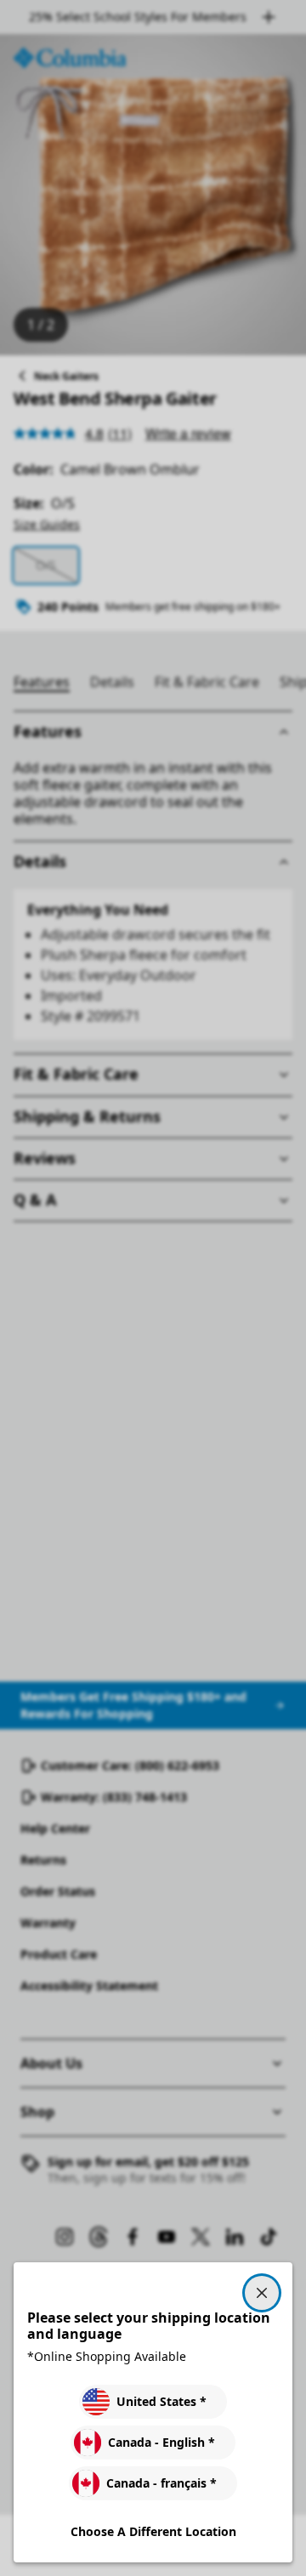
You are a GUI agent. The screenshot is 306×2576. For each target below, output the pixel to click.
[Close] (262, 2293)
